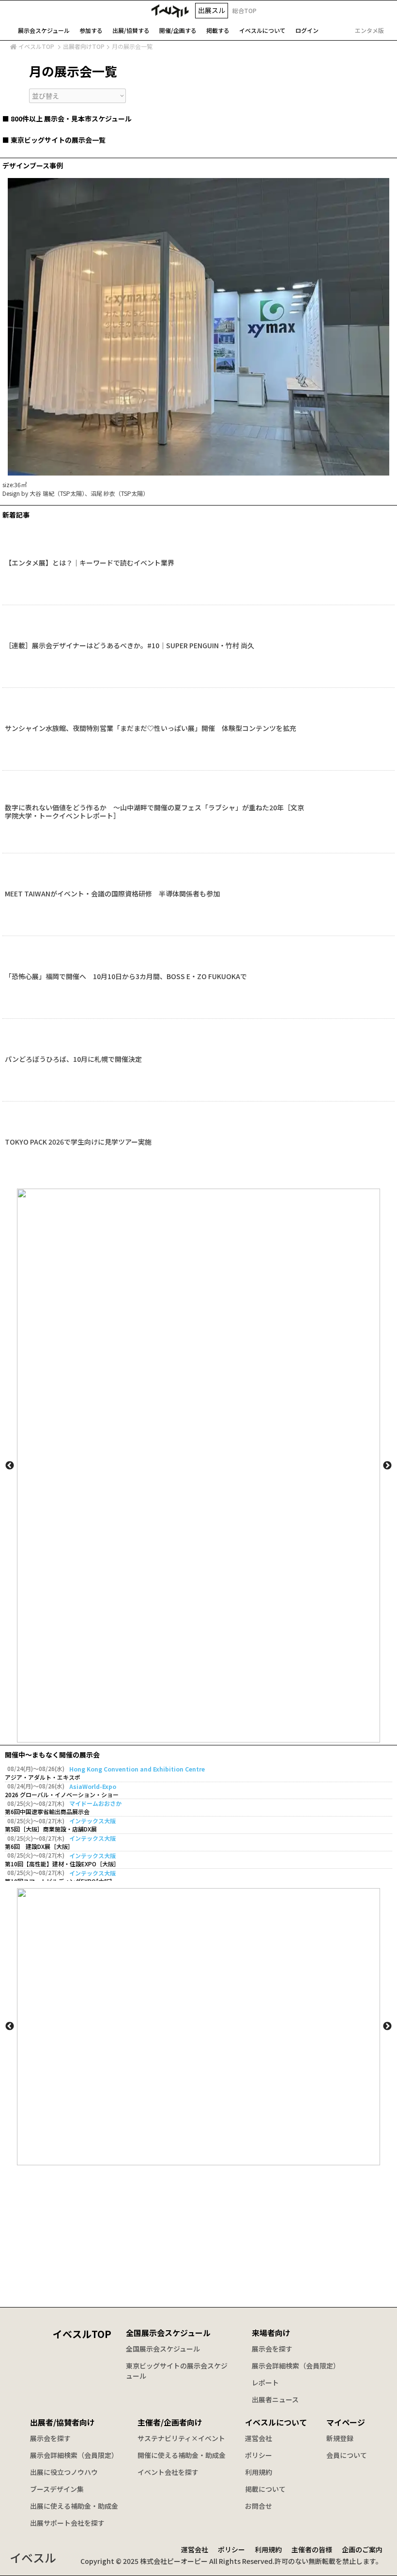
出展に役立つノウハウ (64, 2472)
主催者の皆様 (312, 2549)
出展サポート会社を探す (67, 2523)
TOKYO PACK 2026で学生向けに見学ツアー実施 (78, 1142)
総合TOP (244, 10)
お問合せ (259, 2506)
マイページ (346, 2422)
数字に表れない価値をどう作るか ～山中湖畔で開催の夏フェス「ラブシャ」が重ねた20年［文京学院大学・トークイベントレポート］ (154, 812)
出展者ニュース (275, 2399)
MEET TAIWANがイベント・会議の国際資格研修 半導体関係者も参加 (112, 894)
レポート (265, 2382)
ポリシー (259, 2455)
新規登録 (340, 2438)
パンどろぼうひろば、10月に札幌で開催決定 (73, 1059)
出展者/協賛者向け (62, 2422)
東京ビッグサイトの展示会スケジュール (177, 2371)
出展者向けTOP (84, 46)
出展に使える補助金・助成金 (74, 2506)
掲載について (265, 2489)
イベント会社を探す (168, 2472)
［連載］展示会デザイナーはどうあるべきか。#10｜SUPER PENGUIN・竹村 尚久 (130, 646)
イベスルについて (276, 2422)
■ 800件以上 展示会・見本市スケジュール (67, 119)
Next (387, 1466)
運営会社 (259, 2438)
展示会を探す (272, 2349)
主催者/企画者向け (170, 2422)
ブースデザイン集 (57, 2489)
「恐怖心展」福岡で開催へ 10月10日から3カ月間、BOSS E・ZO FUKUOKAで (126, 977)
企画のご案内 (362, 2549)
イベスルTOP (36, 46)
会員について (347, 2455)
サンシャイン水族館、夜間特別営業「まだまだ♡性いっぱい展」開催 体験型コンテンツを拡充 (151, 729)
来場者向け (271, 2333)
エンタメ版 (369, 30)
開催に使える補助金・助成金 (182, 2455)
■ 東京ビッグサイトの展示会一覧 (54, 140)
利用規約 (259, 2472)
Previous (10, 1466)
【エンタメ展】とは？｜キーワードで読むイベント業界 (90, 563)
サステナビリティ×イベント (181, 2438)
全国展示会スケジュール (168, 2333)
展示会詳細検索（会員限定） (296, 2366)
